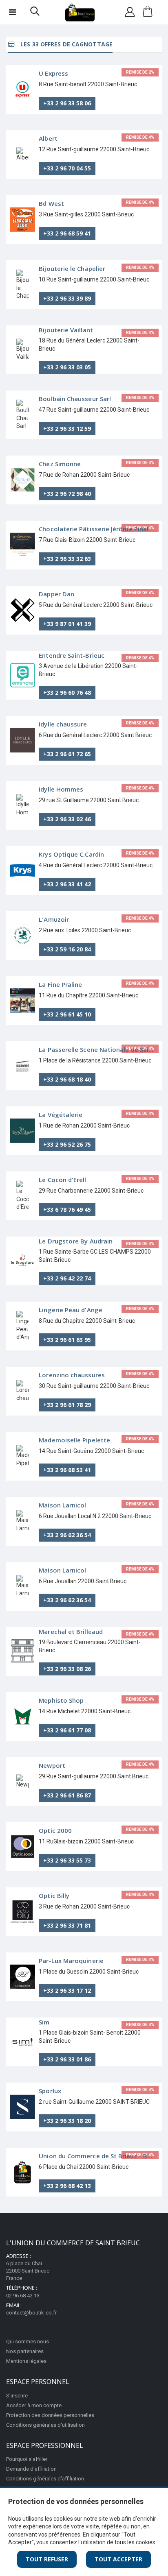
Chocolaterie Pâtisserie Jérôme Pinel (94, 529)
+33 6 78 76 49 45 (67, 1209)
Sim (44, 2022)
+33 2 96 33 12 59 (67, 429)
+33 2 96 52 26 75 (67, 1144)
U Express (53, 73)
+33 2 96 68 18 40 (67, 1079)
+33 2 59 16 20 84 (67, 949)
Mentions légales (26, 2361)
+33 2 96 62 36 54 (67, 1535)
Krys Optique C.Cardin (71, 854)
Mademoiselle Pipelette (74, 1440)
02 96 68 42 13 (23, 2296)
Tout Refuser (47, 2559)
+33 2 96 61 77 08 (67, 1730)
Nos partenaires (25, 2351)
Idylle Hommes (61, 789)
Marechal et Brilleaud (71, 1632)
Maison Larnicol (62, 1505)
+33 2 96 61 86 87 (67, 1795)
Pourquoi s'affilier (27, 2459)
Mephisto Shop (61, 1700)
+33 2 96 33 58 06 (67, 103)
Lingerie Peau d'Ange (71, 1310)
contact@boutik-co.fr (31, 2313)
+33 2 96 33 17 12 (67, 1990)
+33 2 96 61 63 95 (67, 1340)
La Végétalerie (61, 1115)
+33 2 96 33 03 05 (67, 367)
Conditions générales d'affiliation (45, 2479)
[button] (35, 13)
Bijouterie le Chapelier (72, 268)
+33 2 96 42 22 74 (67, 1278)
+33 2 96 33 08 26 (67, 1669)
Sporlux (50, 2091)
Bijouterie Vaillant (66, 330)
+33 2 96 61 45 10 (67, 1014)
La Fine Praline (60, 984)
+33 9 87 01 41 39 (67, 624)
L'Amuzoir (54, 919)
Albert (48, 138)
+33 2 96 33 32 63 (67, 559)
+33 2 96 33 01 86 (67, 2059)
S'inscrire (17, 2396)
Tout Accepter (118, 2559)
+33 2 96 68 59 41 (67, 233)
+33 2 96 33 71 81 (67, 1925)
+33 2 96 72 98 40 (67, 494)
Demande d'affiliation (31, 2469)
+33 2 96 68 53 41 (67, 1470)
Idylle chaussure (63, 724)
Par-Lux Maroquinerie (71, 1961)
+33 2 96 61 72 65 (67, 754)
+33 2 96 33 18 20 (67, 2121)
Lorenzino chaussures (72, 1375)
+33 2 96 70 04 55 (67, 168)
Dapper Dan (56, 594)
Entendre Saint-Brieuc (72, 655)
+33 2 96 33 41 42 (67, 884)
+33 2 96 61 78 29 (67, 1405)
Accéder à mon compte (34, 2405)
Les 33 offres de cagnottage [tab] (66, 44)
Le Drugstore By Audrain (76, 1241)
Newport (52, 1765)
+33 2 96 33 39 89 (67, 298)
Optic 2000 (55, 1830)
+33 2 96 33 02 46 (67, 819)
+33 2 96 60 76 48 (67, 693)
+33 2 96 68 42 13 (67, 2186)
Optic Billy (54, 1895)
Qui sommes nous (28, 2342)
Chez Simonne (60, 464)
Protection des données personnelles (50, 2415)
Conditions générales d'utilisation (45, 2425)
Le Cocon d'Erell (62, 1180)
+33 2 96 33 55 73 (67, 1860)
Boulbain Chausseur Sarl (75, 399)
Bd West (51, 203)
